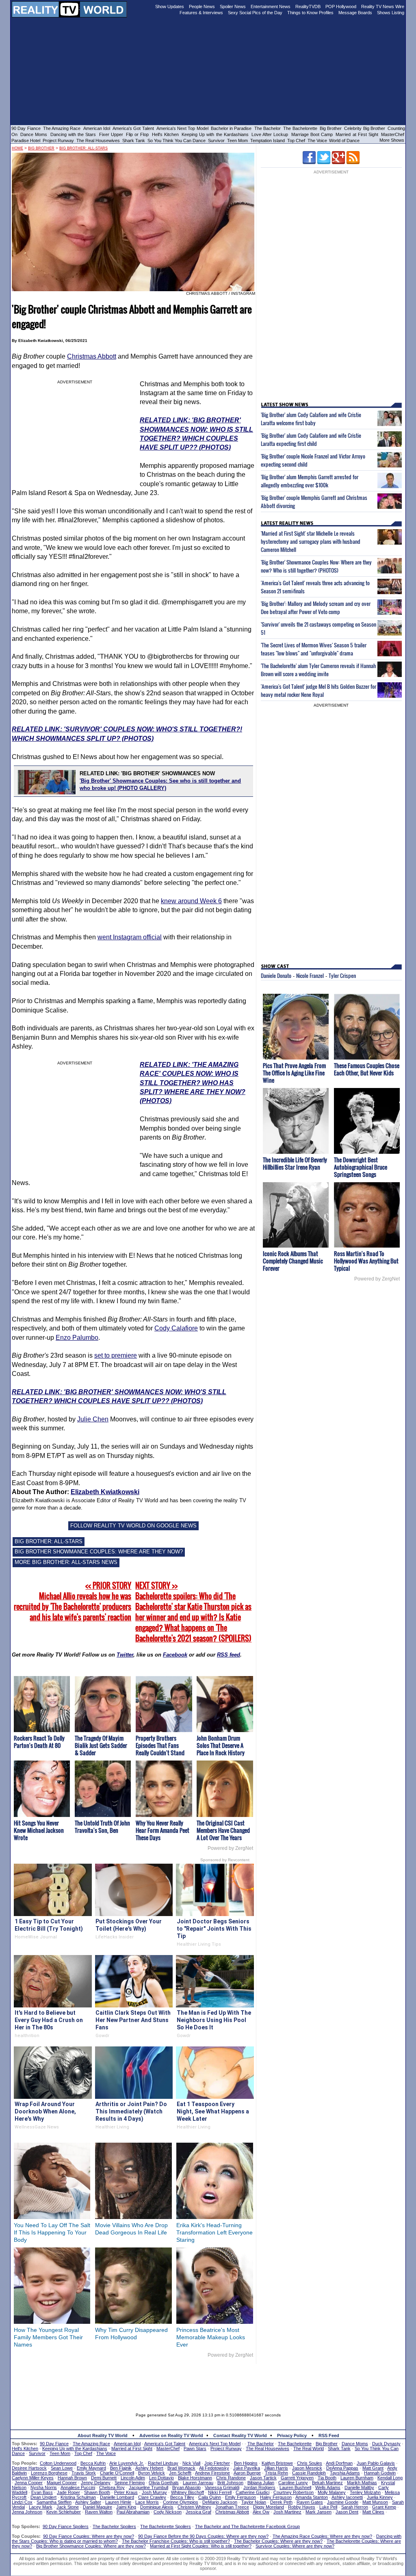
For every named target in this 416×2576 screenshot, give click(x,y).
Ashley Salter (88, 2502)
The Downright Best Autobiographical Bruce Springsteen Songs (361, 1167)
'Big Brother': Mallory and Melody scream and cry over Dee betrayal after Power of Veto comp (316, 608)
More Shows (392, 140)
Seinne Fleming (130, 2483)
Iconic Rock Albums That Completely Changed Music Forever (293, 1261)
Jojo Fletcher (217, 2463)
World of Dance (344, 141)
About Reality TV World (103, 2435)
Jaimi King (126, 2507)
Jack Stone (68, 2507)
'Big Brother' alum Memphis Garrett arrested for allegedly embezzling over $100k (310, 481)
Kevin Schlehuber (64, 2512)
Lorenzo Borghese (49, 2473)
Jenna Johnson (27, 2512)
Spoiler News (233, 6)
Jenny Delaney (96, 2483)
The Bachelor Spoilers (114, 2526)
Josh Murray (154, 2492)
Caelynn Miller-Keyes (33, 2478)
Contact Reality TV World (240, 2435)
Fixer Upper (111, 134)
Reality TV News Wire (383, 6)
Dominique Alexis (157, 2507)
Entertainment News (271, 6)
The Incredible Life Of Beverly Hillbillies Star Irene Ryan (295, 1163)
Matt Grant (373, 2468)
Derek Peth (281, 2502)
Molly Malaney (332, 2492)
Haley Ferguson (276, 2497)
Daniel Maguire (97, 2507)
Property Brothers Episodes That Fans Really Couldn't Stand (160, 1745)
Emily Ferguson (240, 2497)
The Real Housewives (98, 141)
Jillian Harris (276, 2468)
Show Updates (170, 6)
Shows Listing (391, 13)
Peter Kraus (126, 2492)
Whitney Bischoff (187, 2492)
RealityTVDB (308, 6)
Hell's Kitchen (165, 134)
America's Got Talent (133, 128)
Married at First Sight (357, 134)
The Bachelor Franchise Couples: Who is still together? (176, 2541)
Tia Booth (327, 2478)
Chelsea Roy (112, 2487)
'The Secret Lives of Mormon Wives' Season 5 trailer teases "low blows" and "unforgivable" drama (314, 649)
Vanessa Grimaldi (222, 2487)
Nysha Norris (44, 2487)
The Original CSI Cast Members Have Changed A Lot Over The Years (223, 1830)
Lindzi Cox (22, 2502)
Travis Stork (84, 2473)
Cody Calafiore (176, 1328)
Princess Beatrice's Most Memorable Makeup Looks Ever (211, 2337)
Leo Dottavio (161, 2478)
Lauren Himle (118, 2502)
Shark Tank (134, 141)
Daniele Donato (276, 975)
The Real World (309, 2448)
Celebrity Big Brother (365, 128)
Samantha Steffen (54, 2502)
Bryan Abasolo (186, 2487)
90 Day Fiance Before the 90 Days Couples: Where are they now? (203, 2536)
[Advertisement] (208, 2382)
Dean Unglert (43, 2497)
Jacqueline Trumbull (148, 2487)
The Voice (318, 141)
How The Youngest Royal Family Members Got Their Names (48, 2337)
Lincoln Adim (133, 2478)
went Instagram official (130, 937)
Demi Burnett (104, 2478)
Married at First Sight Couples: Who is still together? (201, 2546)
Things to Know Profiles (310, 13)
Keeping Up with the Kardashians (215, 134)
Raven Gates (310, 2502)
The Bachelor (268, 128)
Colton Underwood (58, 2463)
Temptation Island (268, 141)
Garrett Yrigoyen (297, 2478)
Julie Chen (93, 1419)
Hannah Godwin (380, 2473)
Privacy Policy (292, 2435)
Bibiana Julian (261, 2483)
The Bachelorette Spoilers (166, 2526)
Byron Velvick (152, 2473)
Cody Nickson (168, 2512)
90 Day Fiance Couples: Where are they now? (89, 2536)
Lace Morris (147, 2502)
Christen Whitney (194, 2507)
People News (202, 6)
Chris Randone (231, 2478)
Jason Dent (347, 2512)
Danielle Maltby (359, 2487)
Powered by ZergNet (230, 1848)
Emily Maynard (91, 2468)
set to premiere (116, 1355)
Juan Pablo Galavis (376, 2463)
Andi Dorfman (339, 2463)
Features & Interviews (201, 13)
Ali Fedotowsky (214, 2468)
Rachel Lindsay (163, 2463)
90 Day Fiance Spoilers (66, 2526)
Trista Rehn (276, 2473)
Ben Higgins (246, 2463)
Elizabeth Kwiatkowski (105, 1492)
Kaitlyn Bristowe (277, 2463)
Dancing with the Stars (73, 134)
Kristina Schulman (78, 2497)
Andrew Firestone (212, 2473)
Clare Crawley (152, 2497)
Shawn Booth (97, 2492)
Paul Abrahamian (133, 2512)
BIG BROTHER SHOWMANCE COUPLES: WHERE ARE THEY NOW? (99, 1552)
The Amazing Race (62, 128)
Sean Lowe (62, 2468)
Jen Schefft (180, 2473)
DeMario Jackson (220, 2502)
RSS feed (229, 1655)
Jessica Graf (198, 2512)
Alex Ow (261, 2512)
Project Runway (58, 141)
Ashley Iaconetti (347, 2497)
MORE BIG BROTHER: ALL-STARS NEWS (66, 1562)
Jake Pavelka (247, 2468)
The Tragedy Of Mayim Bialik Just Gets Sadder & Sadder (101, 1745)
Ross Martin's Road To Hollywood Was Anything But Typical (366, 1261)
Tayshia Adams (345, 2473)
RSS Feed (329, 2435)
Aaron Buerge (247, 2473)
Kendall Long (390, 2478)
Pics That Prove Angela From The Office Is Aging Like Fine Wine (294, 1073)
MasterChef (393, 134)
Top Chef (296, 141)
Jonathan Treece (232, 2507)
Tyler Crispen (342, 975)
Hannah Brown (72, 2478)
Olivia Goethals (164, 2483)
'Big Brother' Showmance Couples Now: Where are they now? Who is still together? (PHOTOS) (316, 566)
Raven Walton (99, 2512)
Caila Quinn (210, 2497)
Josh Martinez (287, 2512)
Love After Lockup (270, 134)
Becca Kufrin (93, 2463)
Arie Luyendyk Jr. (127, 2463)
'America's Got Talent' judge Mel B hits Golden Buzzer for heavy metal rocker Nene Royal (318, 690)
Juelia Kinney (380, 2497)
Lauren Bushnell (295, 2487)
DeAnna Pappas (342, 2468)
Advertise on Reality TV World (171, 2435)
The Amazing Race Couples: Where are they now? (322, 2536)
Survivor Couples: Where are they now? (295, 2546)
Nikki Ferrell (220, 2492)
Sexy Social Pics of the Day (255, 13)
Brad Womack (181, 2468)
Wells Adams (328, 2487)
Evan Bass (42, 2492)
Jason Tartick (263, 2478)
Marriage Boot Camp (312, 134)
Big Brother (331, 128)
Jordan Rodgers (259, 2487)
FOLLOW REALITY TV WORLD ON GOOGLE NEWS (133, 1526)
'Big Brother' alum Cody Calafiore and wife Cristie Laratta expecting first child (311, 439)
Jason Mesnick (307, 2468)
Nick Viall (191, 2463)
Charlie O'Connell (117, 2473)
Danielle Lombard (117, 2497)
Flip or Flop (137, 134)
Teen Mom (237, 141)
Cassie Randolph (309, 2473)
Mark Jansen (318, 2512)
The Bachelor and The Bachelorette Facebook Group (247, 2526)
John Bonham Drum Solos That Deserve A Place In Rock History (221, 1745)
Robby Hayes (302, 2507)
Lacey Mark (41, 2507)
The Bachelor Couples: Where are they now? (278, 2541)
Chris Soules (310, 2463)
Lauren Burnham (357, 2478)
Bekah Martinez (327, 2483)
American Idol (97, 128)
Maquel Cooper (62, 2483)
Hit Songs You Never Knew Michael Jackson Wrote (39, 1830)
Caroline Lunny (293, 2483)
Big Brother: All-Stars (83, 148)
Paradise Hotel (26, 141)
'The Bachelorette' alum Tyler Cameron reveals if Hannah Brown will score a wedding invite (318, 670)
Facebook (175, 1655)
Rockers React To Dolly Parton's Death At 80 (39, 1742)
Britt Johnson (230, 2483)
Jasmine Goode (343, 2502)
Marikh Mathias (362, 2483)
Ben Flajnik (121, 2468)
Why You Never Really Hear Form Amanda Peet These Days (162, 1830)
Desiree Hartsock (29, 2468)
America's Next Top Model (182, 128)
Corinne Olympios (181, 2502)
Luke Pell (328, 2507)
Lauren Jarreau (198, 2483)
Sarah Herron (355, 2507)
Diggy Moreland (269, 2507)
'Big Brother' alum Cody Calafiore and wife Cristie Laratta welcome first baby (311, 419)
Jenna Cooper (29, 2483)
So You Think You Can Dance (177, 141)
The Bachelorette (300, 128)
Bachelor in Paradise (231, 128)
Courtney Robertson (294, 2492)
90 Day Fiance (26, 128)
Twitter (125, 1655)
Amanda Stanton (312, 2497)
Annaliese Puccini (78, 2487)
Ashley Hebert (149, 2468)
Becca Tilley (182, 2497)
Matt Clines (373, 2512)
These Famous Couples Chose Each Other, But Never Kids (367, 1069)
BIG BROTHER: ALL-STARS (49, 1541)
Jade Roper (68, 2492)
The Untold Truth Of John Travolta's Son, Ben (102, 1827)
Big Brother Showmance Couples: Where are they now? (91, 2546)
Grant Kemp (384, 2507)
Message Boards (355, 13)
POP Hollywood (341, 6)
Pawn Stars (195, 2448)
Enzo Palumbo (77, 1338)
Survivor (216, 141)
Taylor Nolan (254, 2502)
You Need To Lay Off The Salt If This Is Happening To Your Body (52, 2232)
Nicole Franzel (310, 975)
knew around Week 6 (191, 901)
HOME (17, 148)
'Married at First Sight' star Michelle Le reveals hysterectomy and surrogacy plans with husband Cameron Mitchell (311, 541)
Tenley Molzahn (365, 2492)
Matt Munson (375, 2502)
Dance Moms (34, 134)
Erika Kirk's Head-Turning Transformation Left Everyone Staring (214, 2232)
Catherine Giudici (252, 2492)
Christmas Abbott (92, 356)
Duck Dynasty (386, 2444)
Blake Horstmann (195, 2478)
